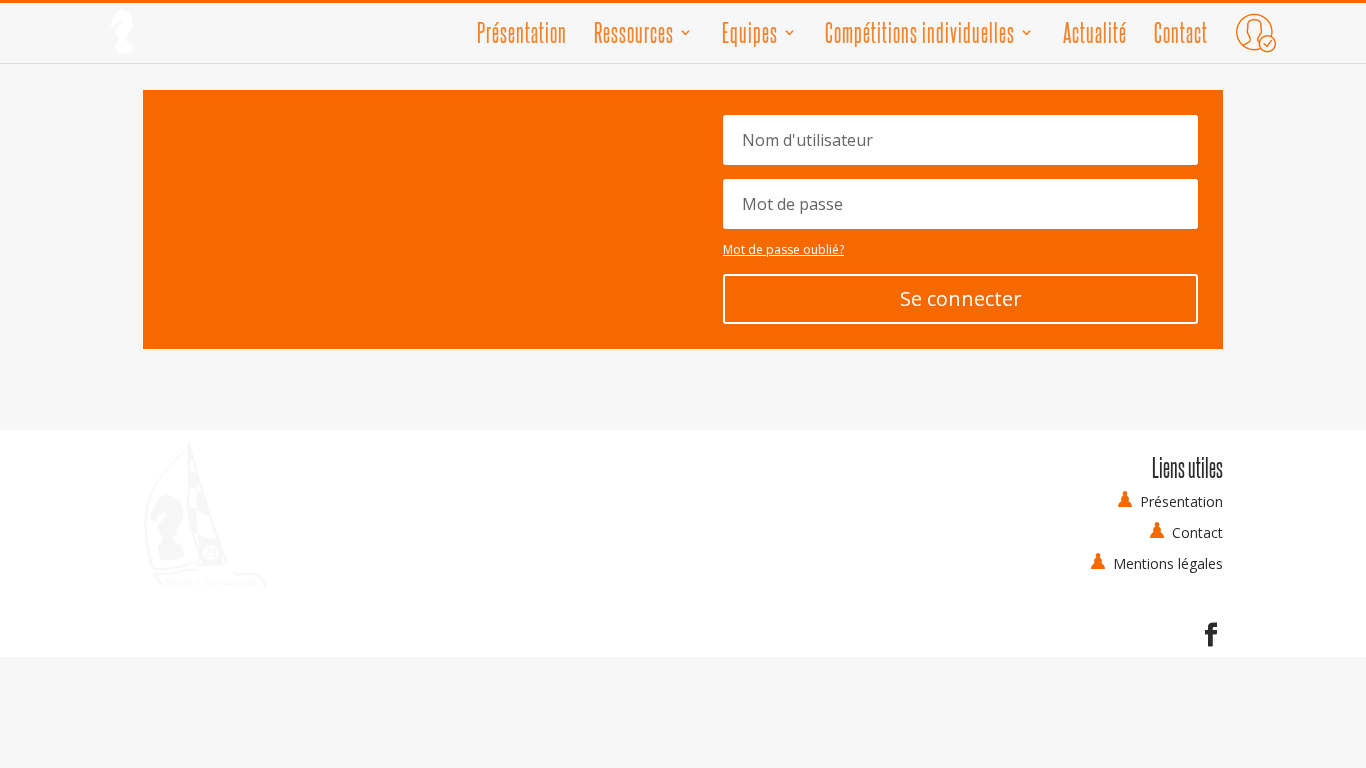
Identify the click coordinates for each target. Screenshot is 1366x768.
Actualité (1095, 36)
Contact (1181, 36)
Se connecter (961, 298)
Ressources (634, 36)
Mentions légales (1168, 563)
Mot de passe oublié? (783, 249)
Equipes (750, 36)
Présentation (522, 36)
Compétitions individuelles (920, 36)
